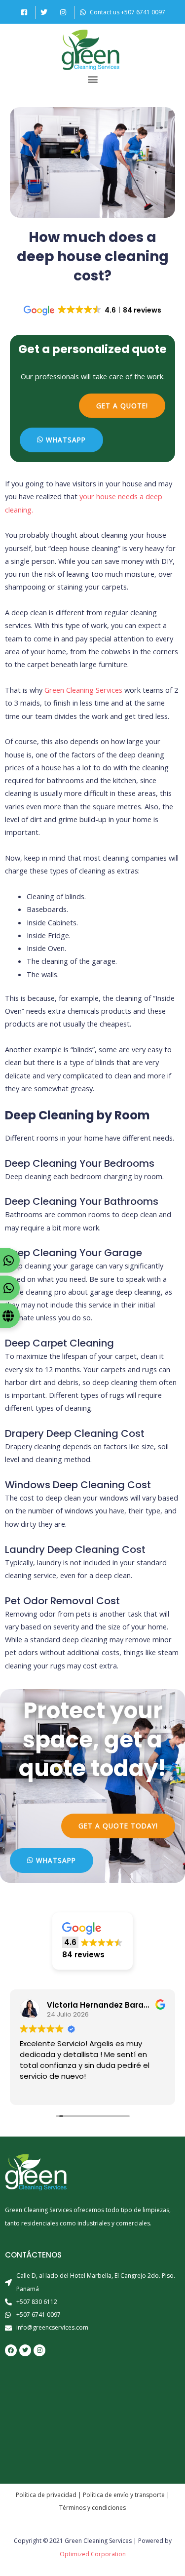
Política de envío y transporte (124, 2495)
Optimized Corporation (93, 2554)
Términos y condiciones (92, 2508)
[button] (92, 79)
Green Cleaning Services (83, 690)
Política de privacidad (46, 2495)
